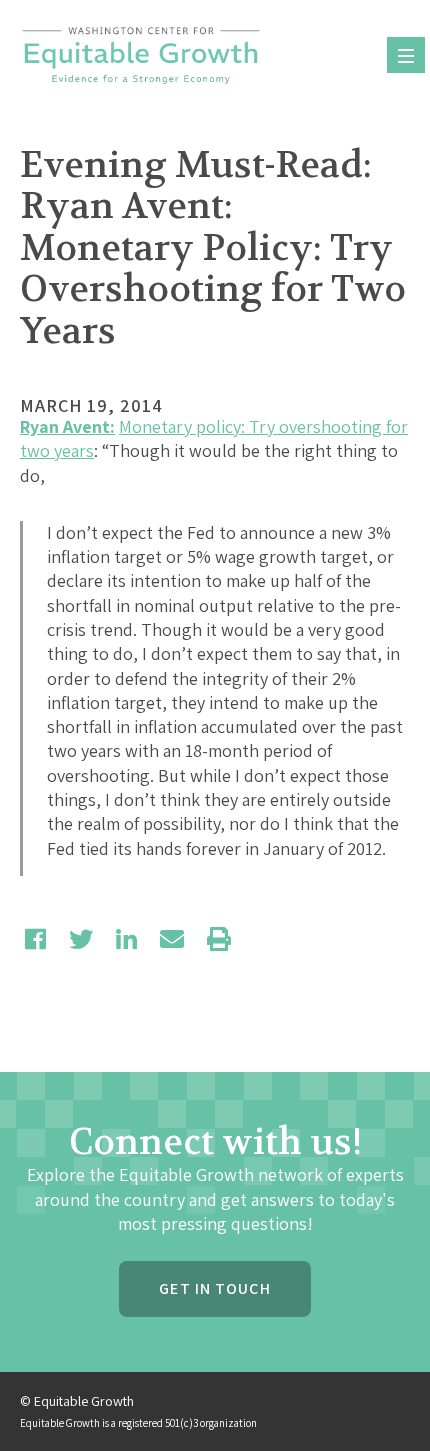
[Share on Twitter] (81, 939)
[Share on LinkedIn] (126, 939)
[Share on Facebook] (35, 939)
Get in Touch (214, 1288)
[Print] (219, 939)
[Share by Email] (172, 939)
